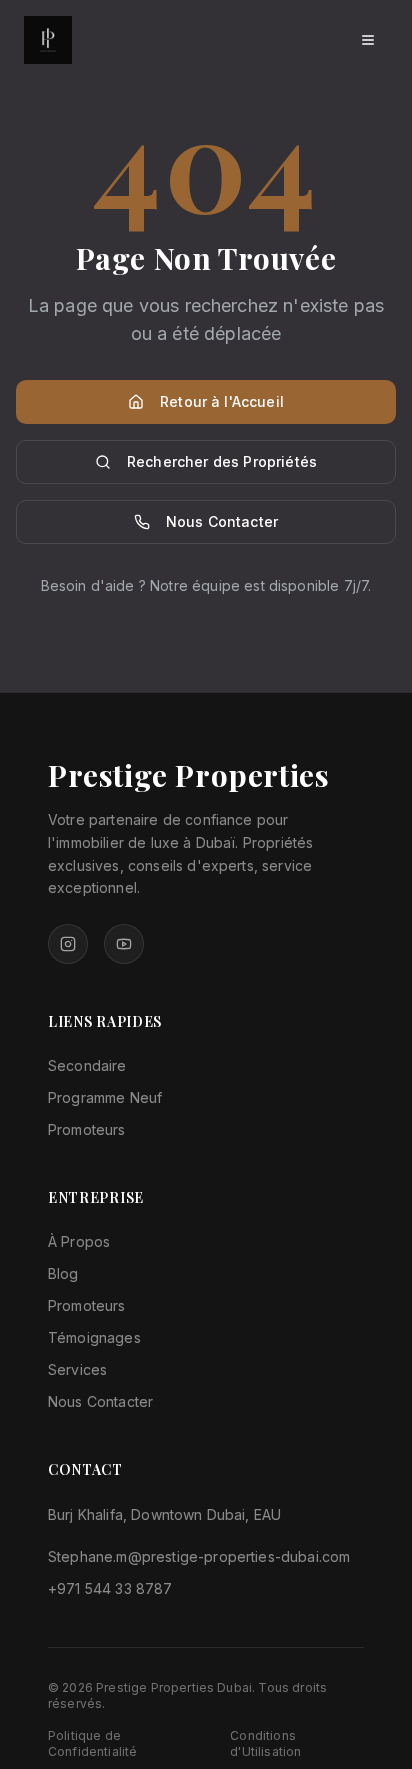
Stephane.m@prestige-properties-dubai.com (199, 1556)
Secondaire (87, 1065)
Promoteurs (87, 1129)
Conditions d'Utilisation (265, 1743)
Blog (63, 1273)
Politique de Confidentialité (92, 1743)
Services (77, 1369)
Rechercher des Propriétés (222, 461)
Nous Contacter (222, 521)
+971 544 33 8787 (110, 1588)
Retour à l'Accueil (222, 401)
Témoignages (94, 1337)
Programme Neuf (105, 1097)
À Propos (79, 1241)
